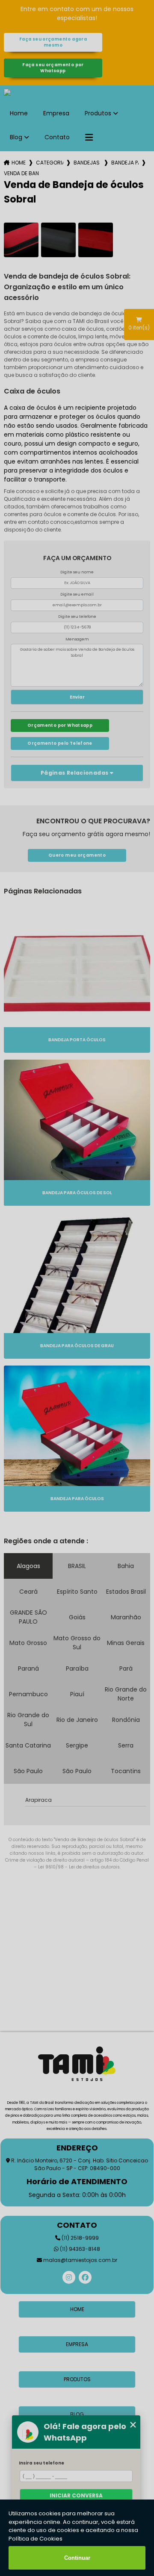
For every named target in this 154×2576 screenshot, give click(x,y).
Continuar (77, 2558)
